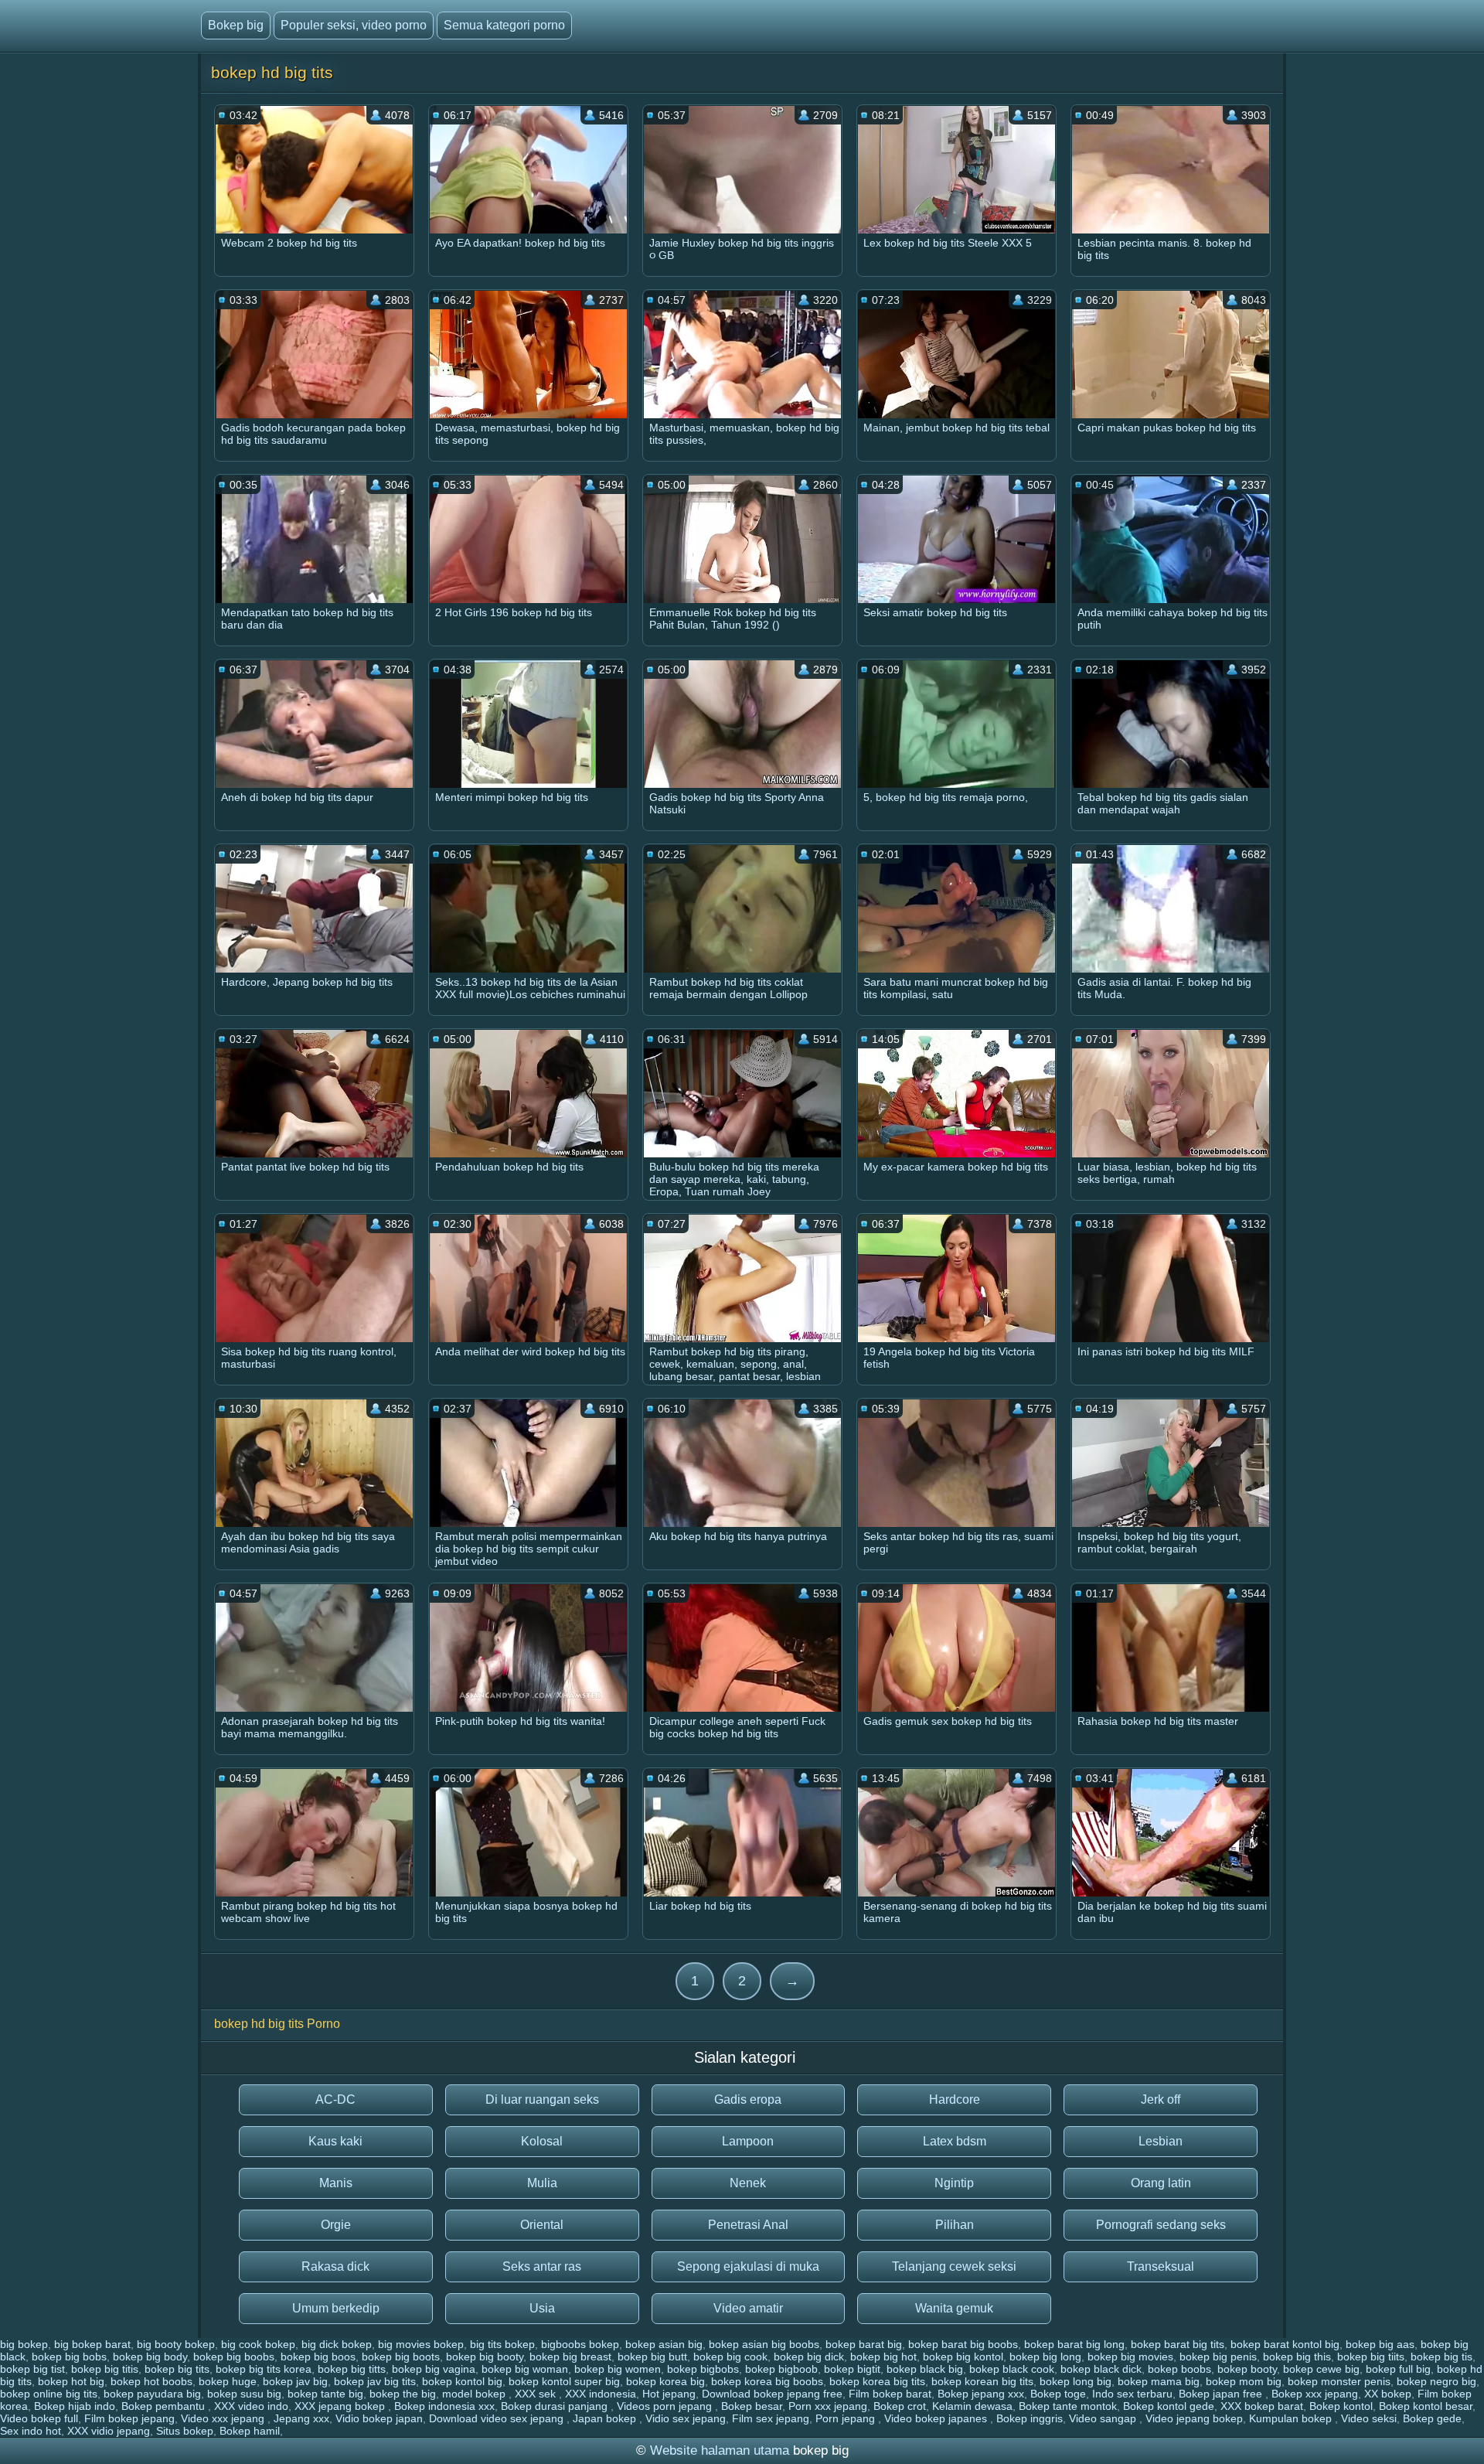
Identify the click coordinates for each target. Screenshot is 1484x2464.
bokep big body (150, 2357)
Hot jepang (669, 2394)
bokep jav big (295, 2381)
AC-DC (335, 2099)
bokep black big (925, 2369)
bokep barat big (864, 2344)
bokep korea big (665, 2381)
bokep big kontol (963, 2357)
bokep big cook (730, 2357)
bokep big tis (1441, 2357)
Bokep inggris (1030, 2418)
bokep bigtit (852, 2369)
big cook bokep (258, 2344)
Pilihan (955, 2225)
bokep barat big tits (1178, 2344)
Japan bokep (606, 2418)
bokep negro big (1436, 2381)
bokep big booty (485, 2357)
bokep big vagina (434, 2369)
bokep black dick (1101, 2369)
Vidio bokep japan (379, 2418)
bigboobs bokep (580, 2344)
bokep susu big (244, 2394)
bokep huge (228, 2381)
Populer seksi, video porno (354, 25)
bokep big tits (177, 2369)
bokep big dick (809, 2357)
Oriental (542, 2225)
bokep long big (1076, 2381)
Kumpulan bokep (1292, 2418)
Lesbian (1161, 2141)
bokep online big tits (49, 2394)
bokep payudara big (152, 2394)
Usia (542, 2308)
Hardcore (955, 2099)
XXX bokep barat (1262, 2406)
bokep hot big (71, 2381)
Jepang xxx (301, 2418)
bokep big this (1297, 2357)
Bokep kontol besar (1426, 2406)
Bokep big (236, 25)
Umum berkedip (336, 2308)
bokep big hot (883, 2357)
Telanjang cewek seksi (954, 2266)
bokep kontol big (462, 2381)
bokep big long (1045, 2357)
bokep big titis (105, 2369)
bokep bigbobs (703, 2369)
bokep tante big (325, 2394)
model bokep (475, 2394)
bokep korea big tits (877, 2381)
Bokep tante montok (1068, 2406)
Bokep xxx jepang (1315, 2394)
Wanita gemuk (954, 2308)
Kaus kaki (335, 2141)
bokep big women (618, 2369)
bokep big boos (318, 2357)
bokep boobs (1179, 2369)
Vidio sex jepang (686, 2418)
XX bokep (1388, 2394)
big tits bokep (502, 2344)
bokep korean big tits (982, 2381)
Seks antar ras (542, 2266)
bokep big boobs (234, 2357)
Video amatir (748, 2308)
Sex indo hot (31, 2431)
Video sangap (1104, 2418)
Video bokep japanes (937, 2418)
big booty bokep (176, 2344)
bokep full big (1398, 2369)
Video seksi (1369, 2418)
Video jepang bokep (1194, 2418)
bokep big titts (352, 2369)
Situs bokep (185, 2431)
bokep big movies (1130, 2357)
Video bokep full (39, 2418)
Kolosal (542, 2141)
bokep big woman (525, 2369)
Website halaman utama (720, 2450)
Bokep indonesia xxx (444, 2406)
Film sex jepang (771, 2418)
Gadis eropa (748, 2099)
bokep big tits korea (264, 2369)
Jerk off (1161, 2099)
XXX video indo (251, 2406)
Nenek (748, 2183)
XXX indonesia (601, 2394)
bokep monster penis (1339, 2381)
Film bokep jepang (129, 2418)
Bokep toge (1058, 2394)
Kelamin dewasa (972, 2406)
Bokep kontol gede (1169, 2406)
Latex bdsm (955, 2141)
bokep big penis (1218, 2357)
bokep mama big (1159, 2381)
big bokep (24, 2344)
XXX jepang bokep (341, 2406)
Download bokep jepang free (772, 2394)
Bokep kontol (1341, 2406)
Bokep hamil (250, 2431)
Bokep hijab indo (75, 2406)
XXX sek (537, 2394)
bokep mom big (1244, 2381)
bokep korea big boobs (767, 2381)
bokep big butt (652, 2357)
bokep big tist (32, 2369)
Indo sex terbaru (1132, 2394)
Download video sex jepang (498, 2418)
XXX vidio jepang (109, 2431)
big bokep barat (92, 2344)
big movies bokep (421, 2344)
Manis (336, 2183)
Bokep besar (752, 2406)
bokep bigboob (781, 2369)
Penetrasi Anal (748, 2225)
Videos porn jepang (666, 2406)
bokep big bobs (69, 2357)
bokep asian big (664, 2344)
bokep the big (403, 2394)
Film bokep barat (890, 2394)
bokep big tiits (1371, 2357)
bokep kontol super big (564, 2381)
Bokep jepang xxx (981, 2394)
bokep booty (1247, 2369)
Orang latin (1161, 2183)
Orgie (336, 2225)
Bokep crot (900, 2406)
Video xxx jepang (224, 2418)
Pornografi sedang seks (1161, 2225)
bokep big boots (401, 2357)
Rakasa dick (335, 2266)
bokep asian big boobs (764, 2344)
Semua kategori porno (504, 25)
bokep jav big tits (375, 2381)
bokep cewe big (1321, 2369)
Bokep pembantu (165, 2406)
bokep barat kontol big (1285, 2344)
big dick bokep (337, 2344)
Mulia (542, 2183)
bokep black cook (1012, 2369)
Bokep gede (1432, 2418)
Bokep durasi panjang (556, 2406)
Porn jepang (847, 2418)
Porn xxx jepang (828, 2406)
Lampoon (748, 2141)
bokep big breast (570, 2357)
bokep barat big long (1074, 2344)
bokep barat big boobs (963, 2344)
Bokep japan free (1222, 2394)
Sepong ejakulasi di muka (748, 2266)
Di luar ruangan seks (542, 2099)
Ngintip (954, 2183)
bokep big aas (1380, 2344)
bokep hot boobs (151, 2381)
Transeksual (1161, 2266)
